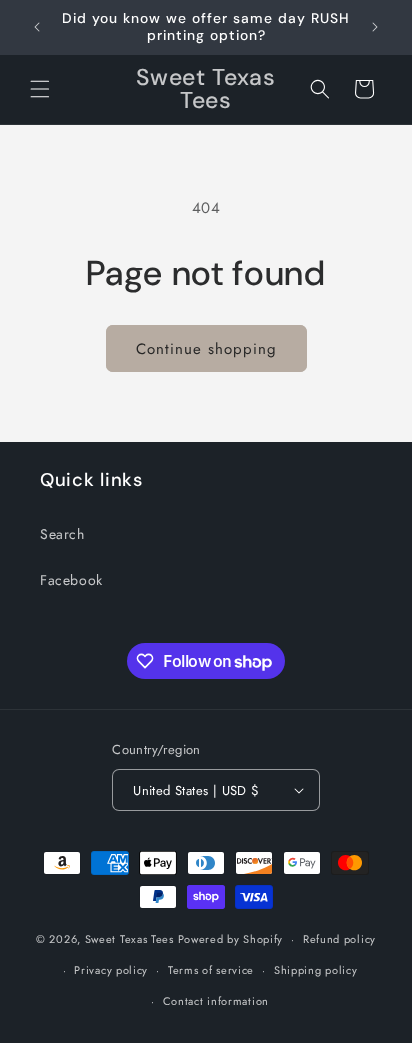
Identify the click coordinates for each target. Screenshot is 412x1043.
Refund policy (339, 939)
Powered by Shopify (231, 939)
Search (62, 534)
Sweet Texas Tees (129, 939)
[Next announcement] (375, 27)
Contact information (216, 1001)
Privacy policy (111, 970)
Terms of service (211, 970)
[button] (40, 89)
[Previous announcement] (37, 27)
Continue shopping (206, 349)
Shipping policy (316, 970)
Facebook (71, 580)
